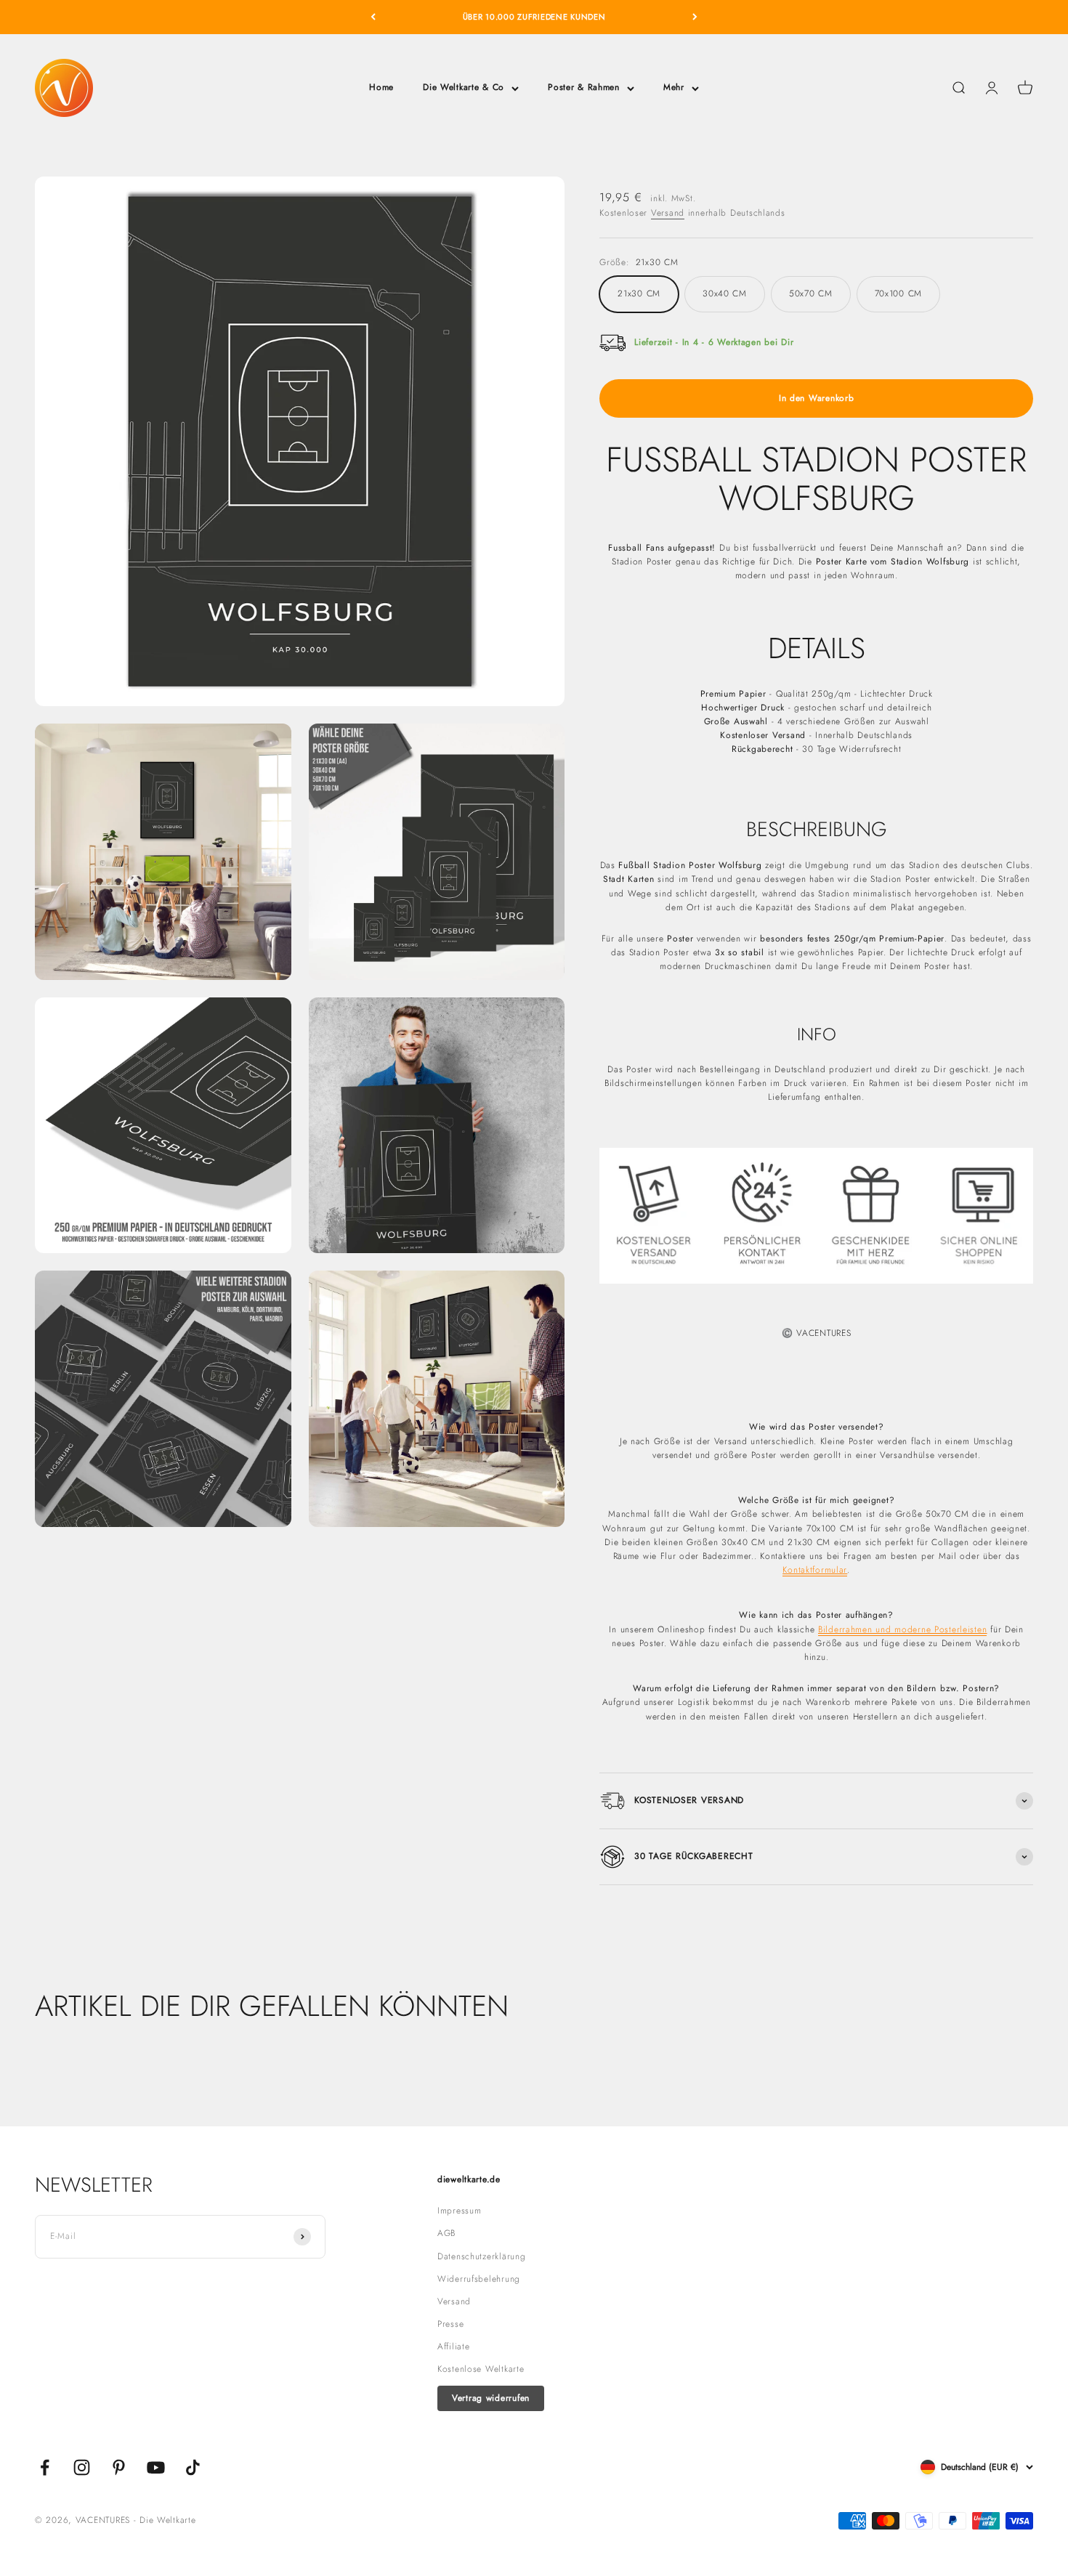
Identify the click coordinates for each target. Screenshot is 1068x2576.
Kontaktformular (815, 1570)
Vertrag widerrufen (491, 2398)
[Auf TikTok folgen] (193, 2467)
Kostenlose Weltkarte (481, 2369)
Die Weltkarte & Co (464, 87)
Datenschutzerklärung (481, 2256)
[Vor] (695, 17)
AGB (446, 2233)
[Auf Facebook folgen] (45, 2467)
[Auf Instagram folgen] (82, 2467)
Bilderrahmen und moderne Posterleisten (902, 1629)
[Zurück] (373, 17)
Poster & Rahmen (584, 87)
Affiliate (453, 2346)
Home (381, 87)
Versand (668, 213)
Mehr (674, 87)
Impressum (459, 2211)
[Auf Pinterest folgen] (119, 2467)
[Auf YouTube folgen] (156, 2467)
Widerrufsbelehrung (479, 2279)
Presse (450, 2324)
